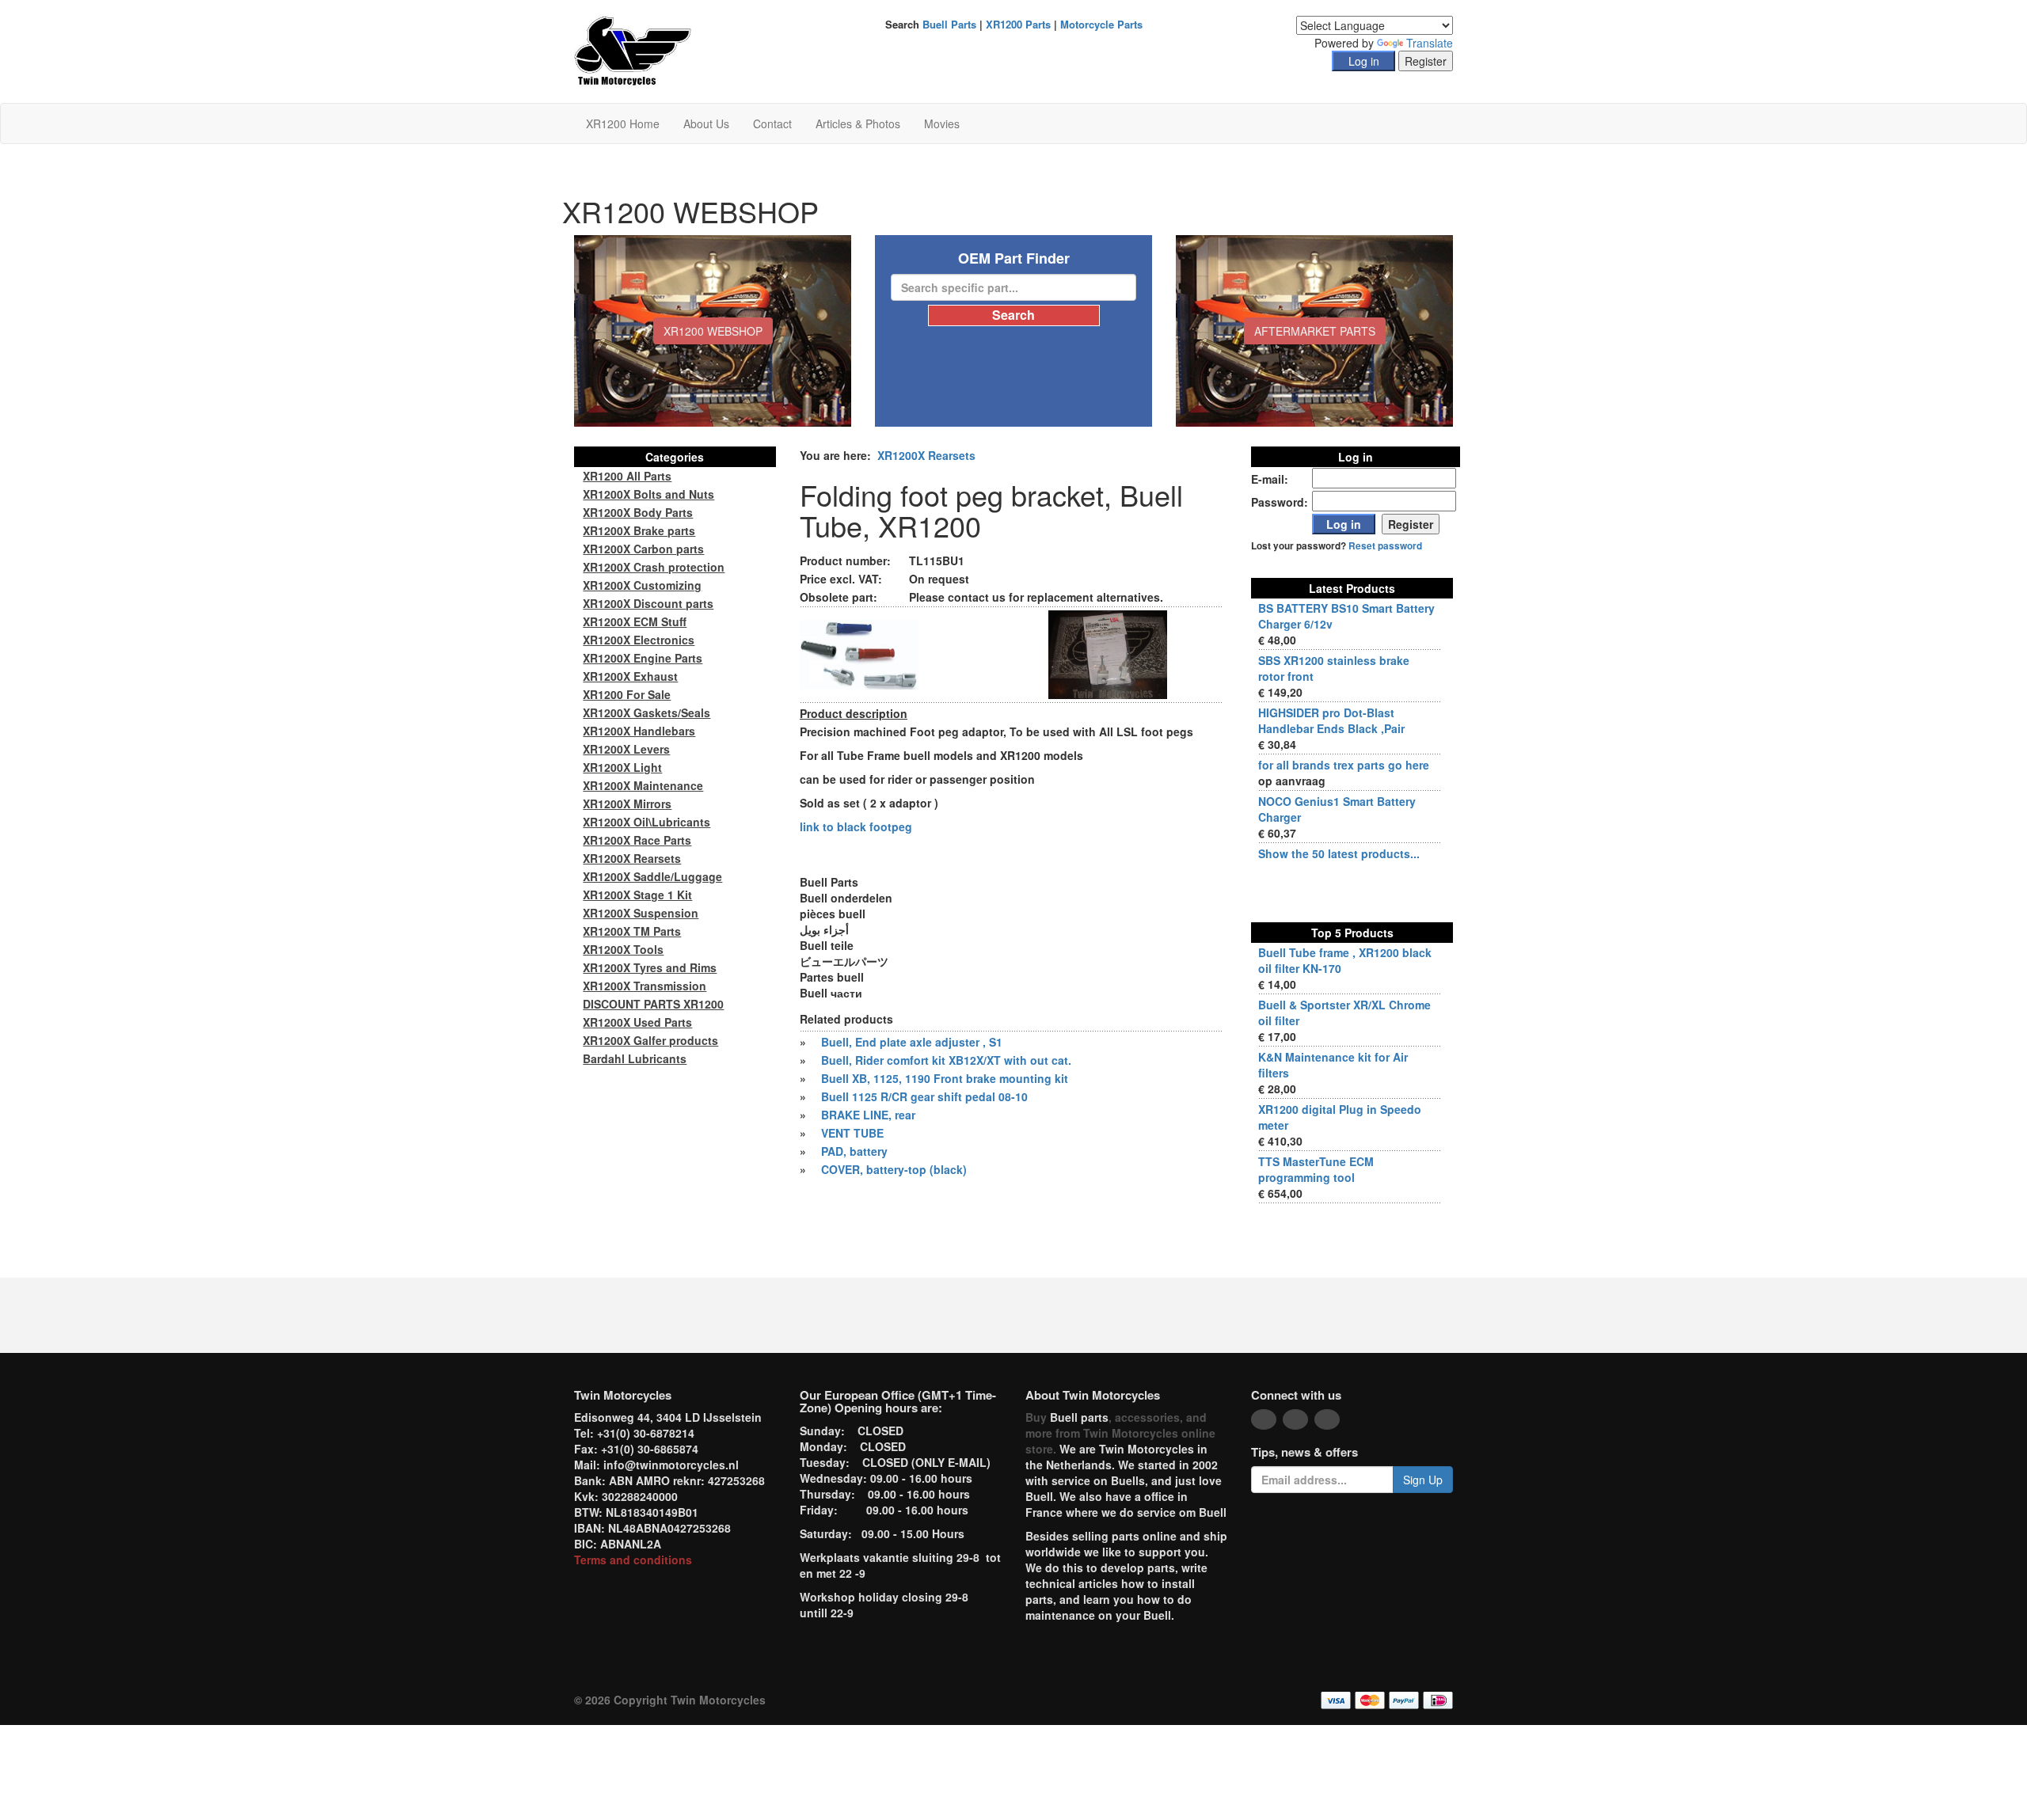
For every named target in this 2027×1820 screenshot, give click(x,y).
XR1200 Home (623, 123)
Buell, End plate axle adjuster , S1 (912, 1042)
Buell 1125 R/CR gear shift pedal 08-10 (924, 1096)
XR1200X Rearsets (926, 455)
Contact (772, 123)
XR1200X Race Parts (637, 840)
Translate (1430, 43)
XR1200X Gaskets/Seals (647, 712)
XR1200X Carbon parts (643, 549)
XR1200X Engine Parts (643, 658)
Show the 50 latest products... (1339, 853)
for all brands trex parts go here (1344, 765)
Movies (942, 123)
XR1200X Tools (623, 949)
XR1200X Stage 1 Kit (637, 895)
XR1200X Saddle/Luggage (652, 876)
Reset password (1385, 546)
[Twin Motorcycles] (633, 50)
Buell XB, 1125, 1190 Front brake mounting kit (945, 1078)
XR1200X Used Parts (637, 1022)
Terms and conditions (633, 1560)
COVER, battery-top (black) (894, 1169)
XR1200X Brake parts (639, 530)
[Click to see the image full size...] (859, 653)
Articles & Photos (858, 123)
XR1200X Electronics (639, 640)
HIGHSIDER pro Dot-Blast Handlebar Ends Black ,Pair (1331, 720)
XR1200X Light (622, 767)
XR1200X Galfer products (650, 1040)
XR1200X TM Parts (632, 931)
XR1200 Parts (1018, 24)
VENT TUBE (852, 1133)
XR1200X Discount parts (648, 603)
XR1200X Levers (626, 749)
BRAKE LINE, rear (868, 1115)
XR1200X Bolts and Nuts (648, 494)
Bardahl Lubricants (635, 1058)
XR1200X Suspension (641, 913)
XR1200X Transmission (645, 986)
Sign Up (1423, 1480)
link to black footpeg (856, 826)
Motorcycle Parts (1101, 24)
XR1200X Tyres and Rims (650, 967)
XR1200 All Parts (627, 476)
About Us (706, 123)
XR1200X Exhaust (630, 676)
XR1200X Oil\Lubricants (647, 822)
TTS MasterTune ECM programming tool (1316, 1169)
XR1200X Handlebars (639, 731)
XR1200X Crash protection (654, 567)
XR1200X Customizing (642, 585)
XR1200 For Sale (627, 694)
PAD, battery (854, 1151)
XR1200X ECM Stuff (635, 621)
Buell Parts (949, 24)
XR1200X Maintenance (643, 785)
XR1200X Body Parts (638, 512)
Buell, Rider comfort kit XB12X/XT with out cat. (946, 1060)
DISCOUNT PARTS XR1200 (653, 1004)
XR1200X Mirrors (627, 804)
